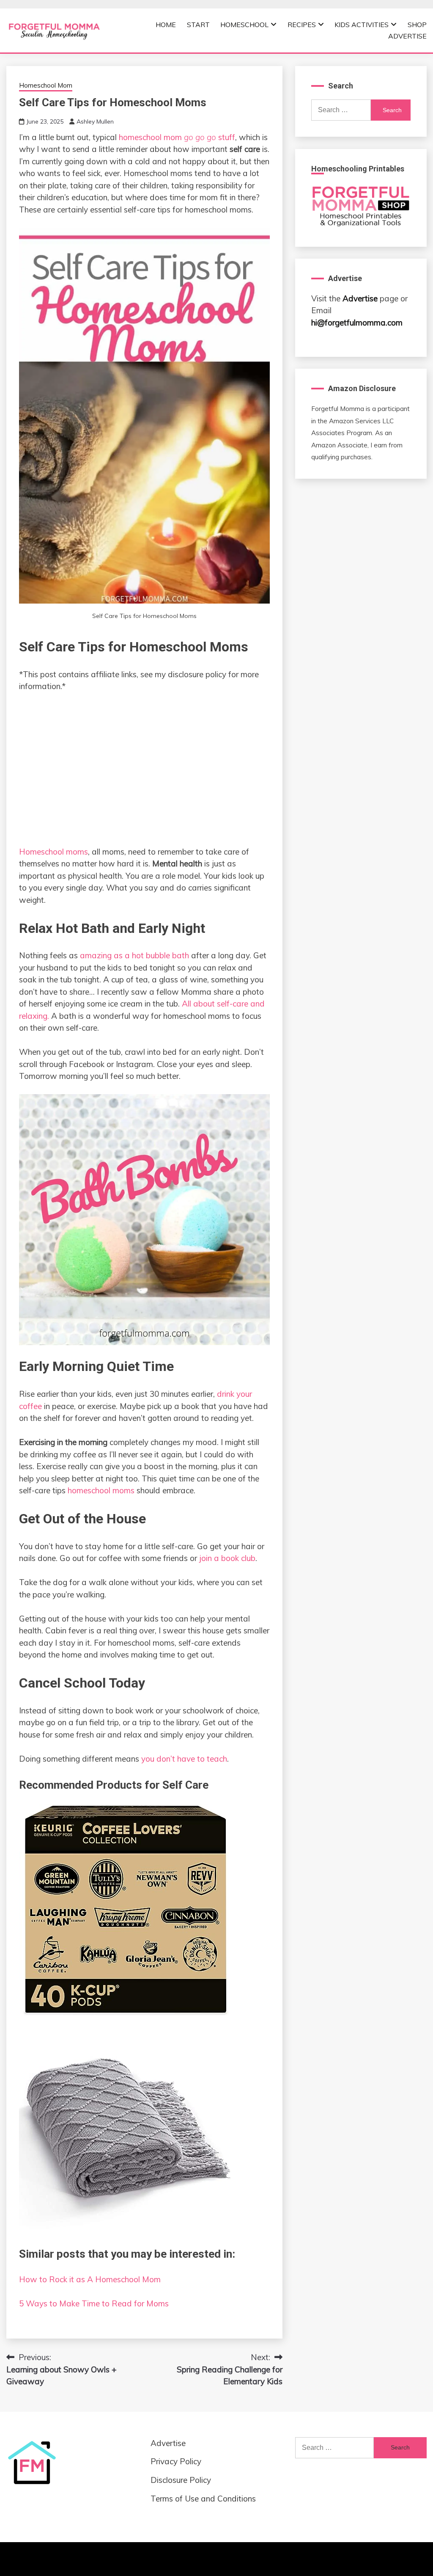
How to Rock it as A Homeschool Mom (90, 2279)
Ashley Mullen (95, 121)
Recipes (302, 25)
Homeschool (244, 25)
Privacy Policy (176, 2461)
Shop (417, 25)
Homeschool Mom (46, 85)
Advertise (407, 36)
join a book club (227, 1558)
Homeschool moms (53, 852)
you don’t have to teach (184, 1759)
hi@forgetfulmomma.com (357, 323)
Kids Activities (362, 25)
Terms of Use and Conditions (203, 2499)
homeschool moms (101, 1490)
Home (166, 25)
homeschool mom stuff (177, 137)
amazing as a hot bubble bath (134, 955)
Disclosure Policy (181, 2480)
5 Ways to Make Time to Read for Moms (94, 2303)
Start (198, 25)
